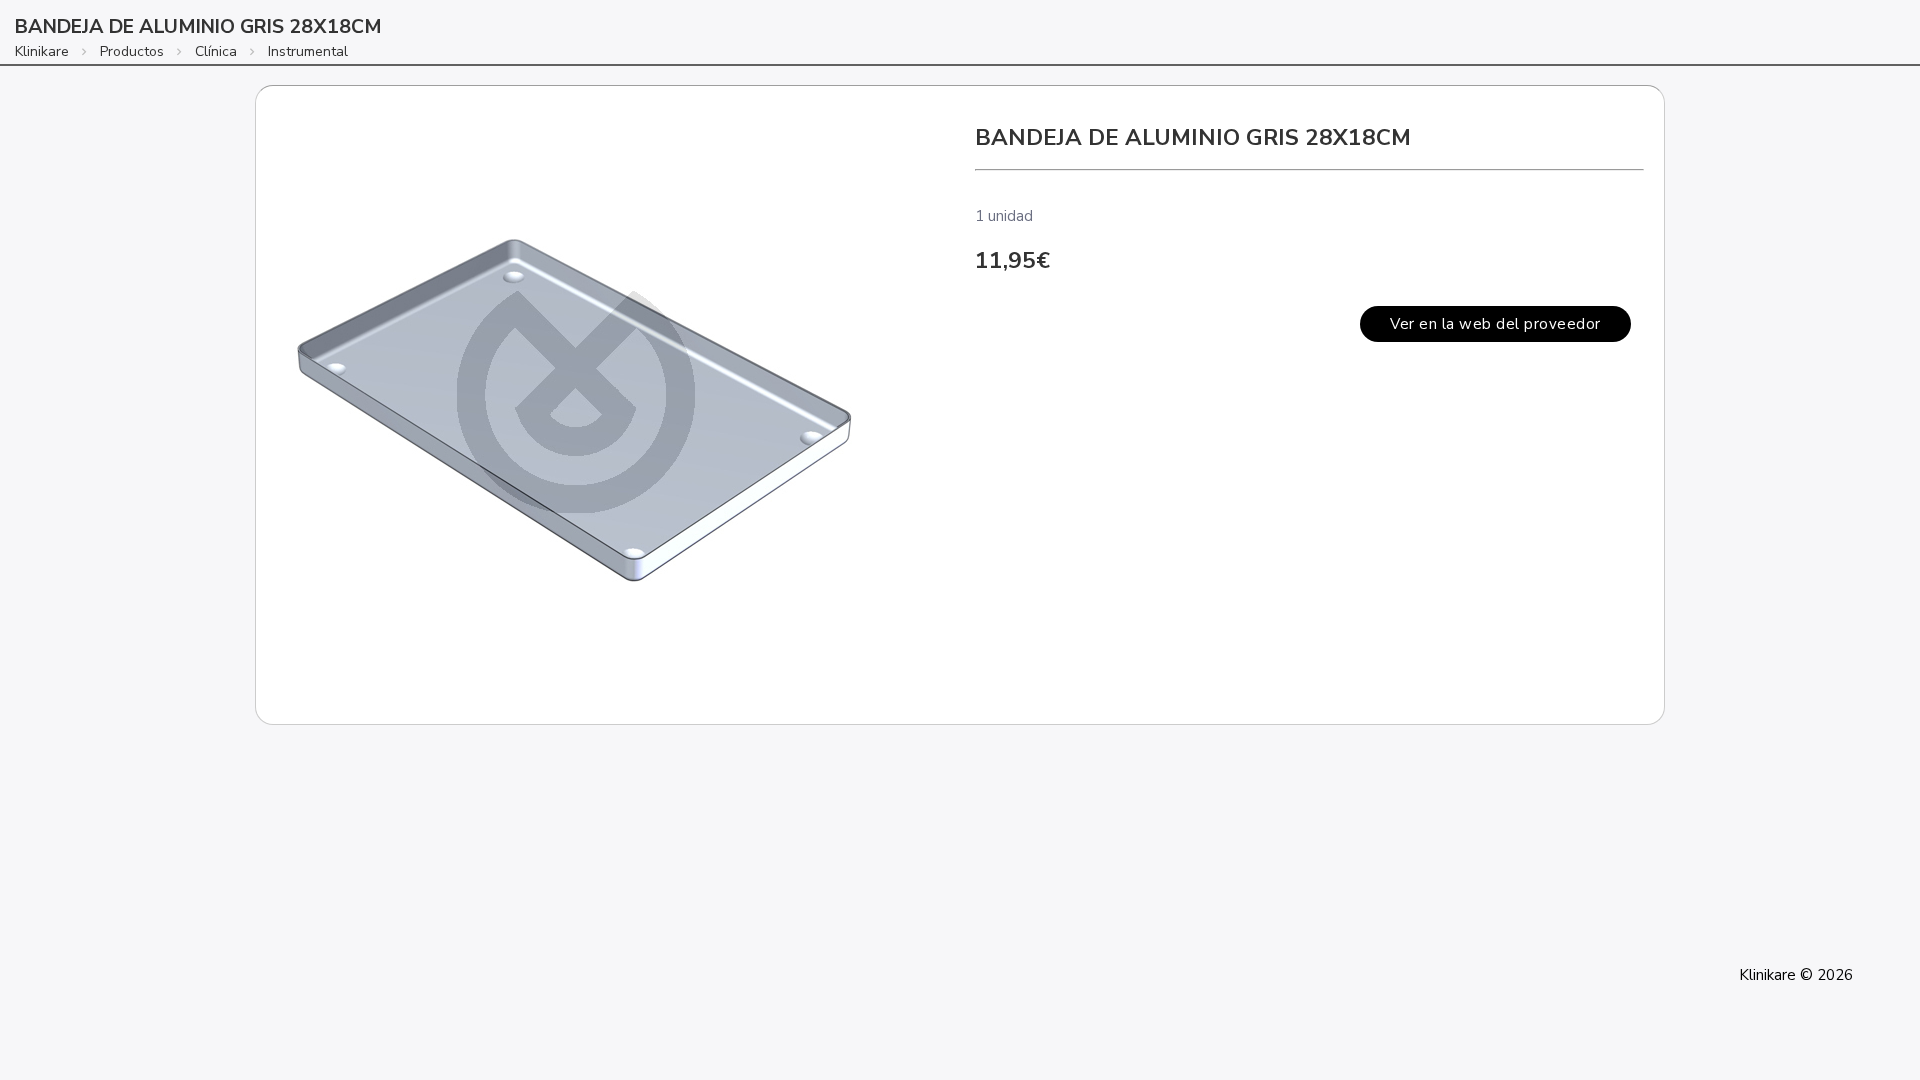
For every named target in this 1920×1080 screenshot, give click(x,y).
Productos (132, 51)
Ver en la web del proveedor (1495, 324)
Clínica (216, 51)
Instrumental (308, 51)
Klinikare (42, 51)
